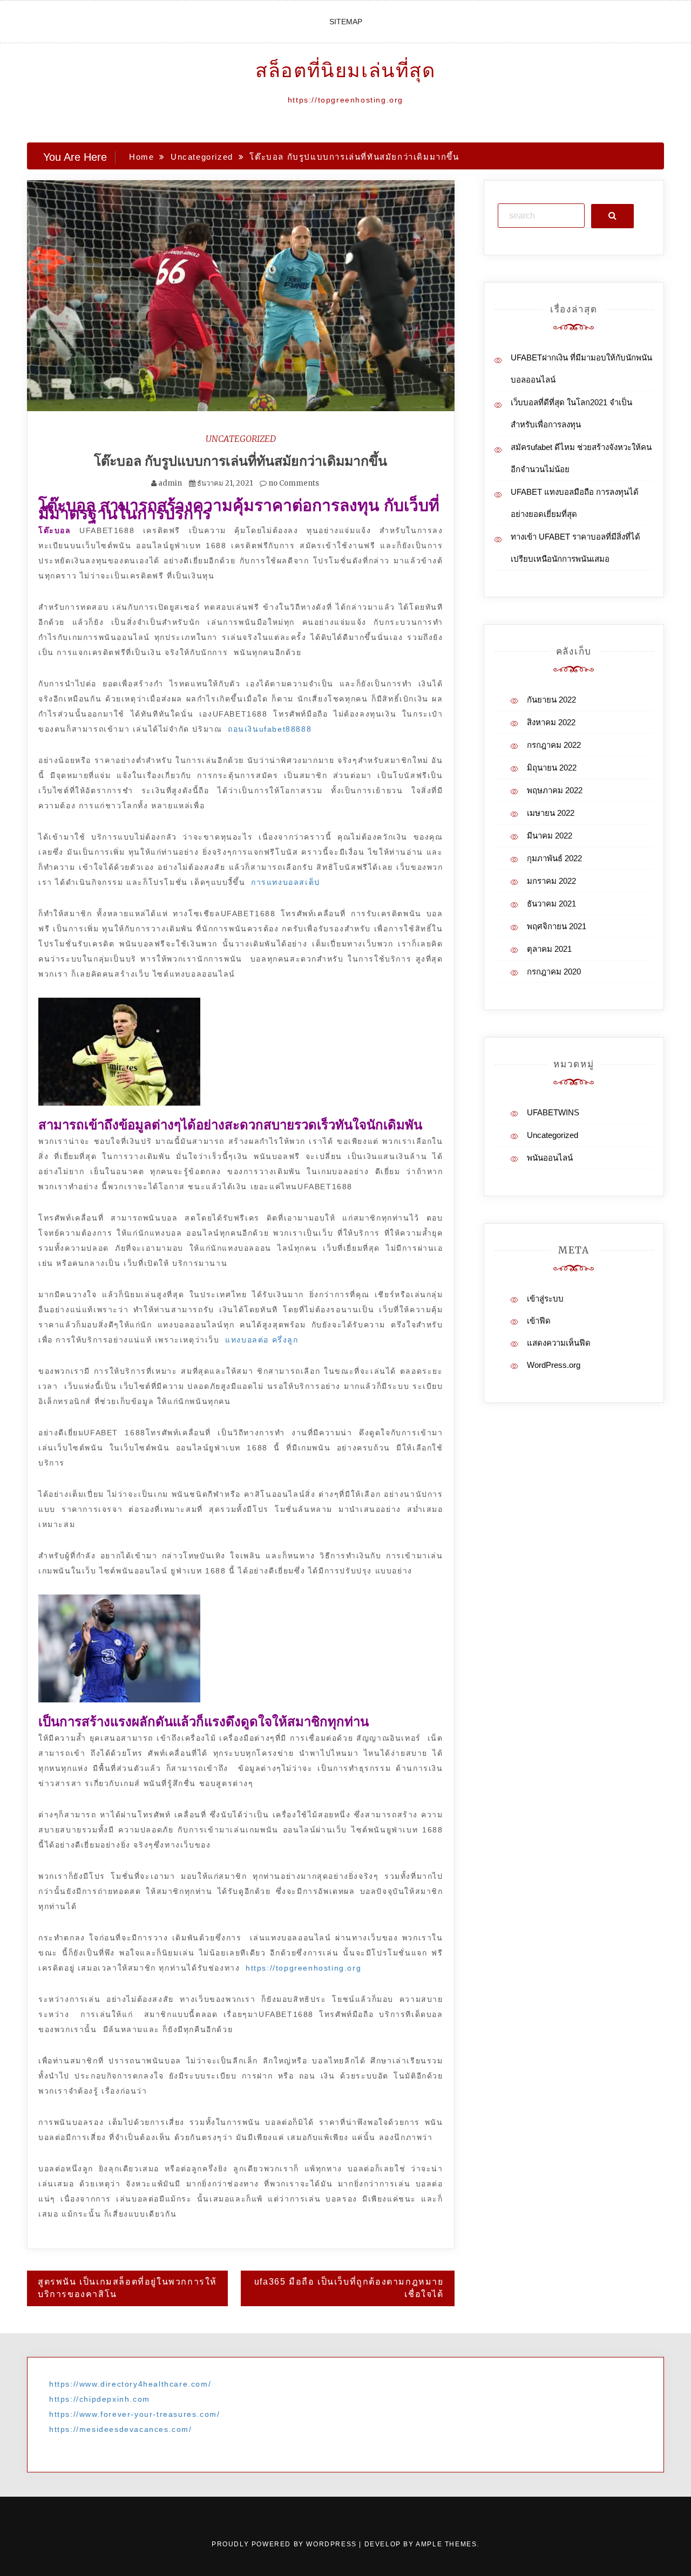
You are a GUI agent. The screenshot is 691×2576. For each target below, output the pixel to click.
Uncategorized (241, 439)
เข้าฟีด (539, 1321)
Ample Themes (446, 2544)
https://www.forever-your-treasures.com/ (134, 2414)
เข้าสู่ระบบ (545, 1299)
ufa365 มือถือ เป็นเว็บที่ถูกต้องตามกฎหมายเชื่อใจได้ (349, 2288)
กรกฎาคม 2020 (554, 972)
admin (170, 483)
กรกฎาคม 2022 (554, 745)
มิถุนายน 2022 (552, 768)
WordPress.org (554, 1365)
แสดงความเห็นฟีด (559, 1343)
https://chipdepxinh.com (100, 2399)
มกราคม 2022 (551, 881)
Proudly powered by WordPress (285, 2544)
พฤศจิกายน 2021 (557, 926)
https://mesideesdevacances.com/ (121, 2429)
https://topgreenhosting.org (303, 1968)
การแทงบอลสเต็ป (286, 882)
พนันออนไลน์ (550, 1158)
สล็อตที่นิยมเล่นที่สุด (345, 70)
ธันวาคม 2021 (551, 904)
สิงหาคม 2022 (551, 722)
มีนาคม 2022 (550, 836)
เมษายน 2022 (551, 813)
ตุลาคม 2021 (549, 949)
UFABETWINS (553, 1112)
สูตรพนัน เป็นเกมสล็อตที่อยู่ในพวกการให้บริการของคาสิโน (127, 2288)
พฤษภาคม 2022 (555, 790)
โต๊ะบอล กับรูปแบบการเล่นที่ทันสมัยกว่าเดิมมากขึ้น (241, 461)
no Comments (293, 483)
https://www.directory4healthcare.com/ (130, 2384)
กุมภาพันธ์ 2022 (554, 858)
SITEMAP (346, 22)
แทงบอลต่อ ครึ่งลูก (262, 1340)
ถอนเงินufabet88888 (270, 729)
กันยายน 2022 (551, 700)
